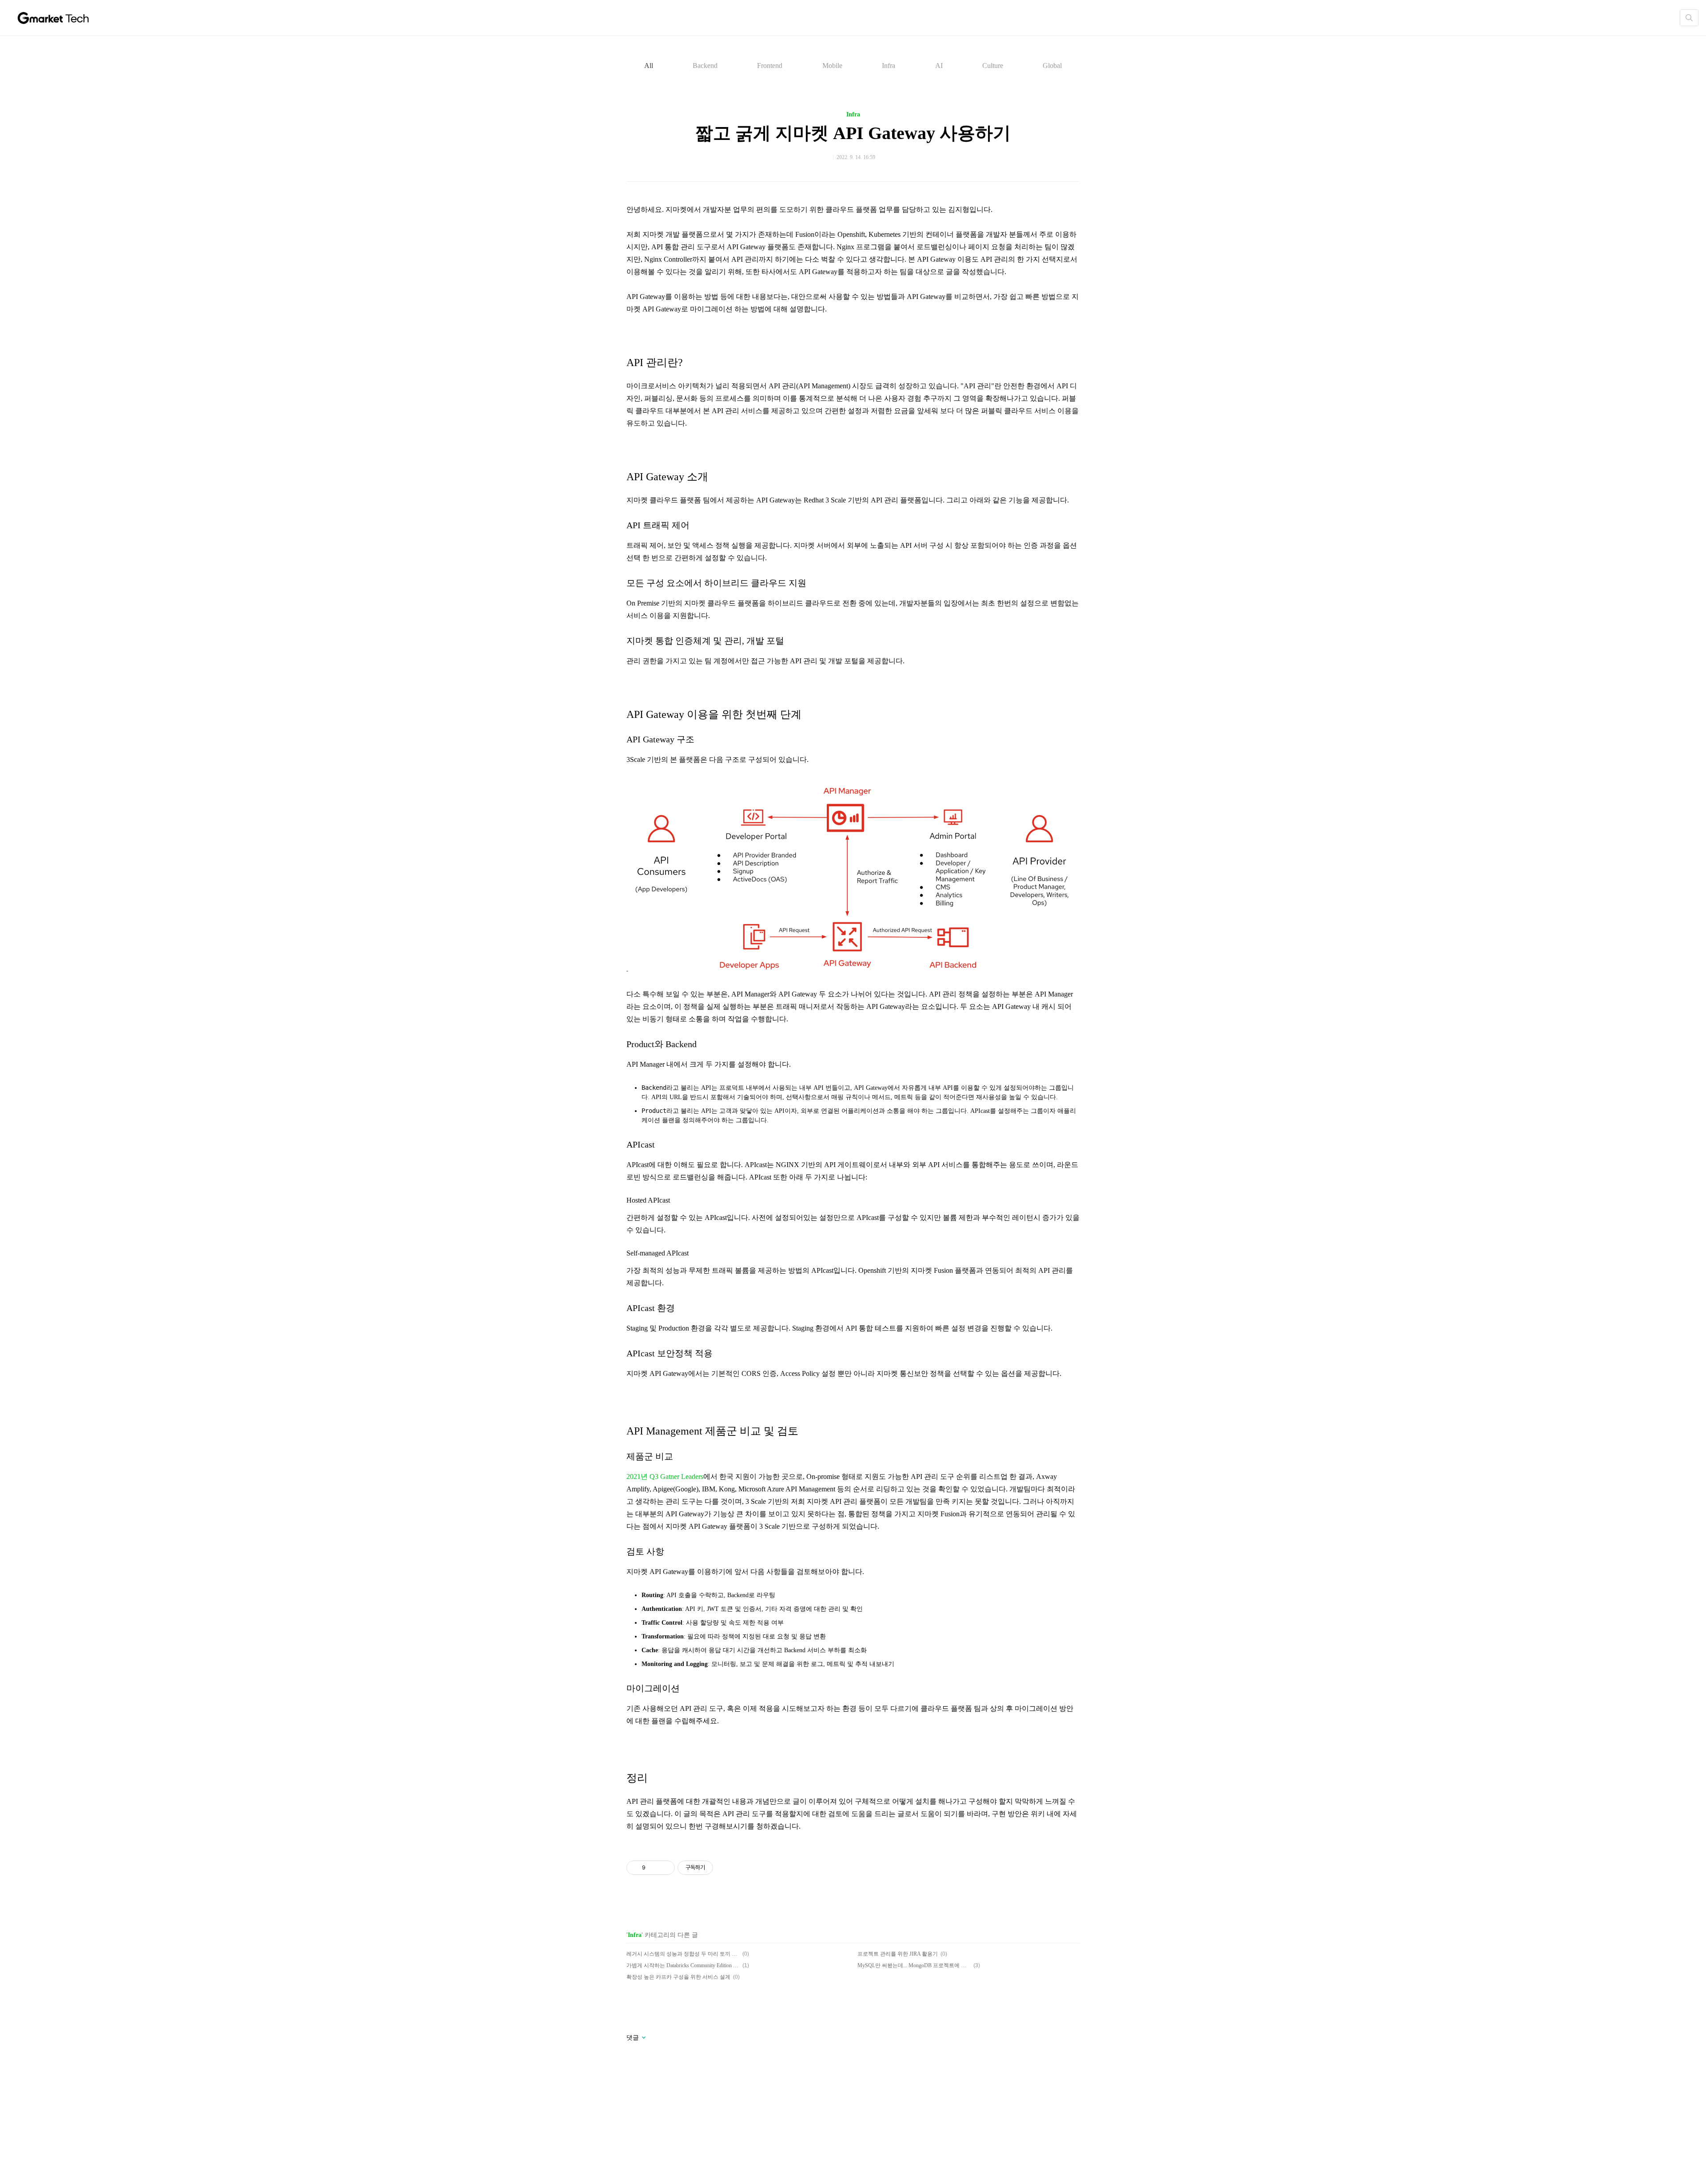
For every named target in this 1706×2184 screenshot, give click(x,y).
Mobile (832, 66)
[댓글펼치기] (643, 2038)
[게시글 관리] (665, 1868)
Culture (993, 66)
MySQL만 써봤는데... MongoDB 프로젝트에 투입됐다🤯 (914, 1965)
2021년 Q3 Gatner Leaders (665, 1477)
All (649, 66)
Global (1052, 66)
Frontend (770, 66)
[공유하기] (654, 1868)
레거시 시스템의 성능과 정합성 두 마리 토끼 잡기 (683, 1954)
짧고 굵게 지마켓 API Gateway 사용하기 (853, 133)
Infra (889, 66)
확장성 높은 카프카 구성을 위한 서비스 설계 (678, 1977)
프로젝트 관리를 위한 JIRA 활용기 (898, 1954)
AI (939, 66)
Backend (705, 66)
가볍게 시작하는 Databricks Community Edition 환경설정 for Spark (683, 1965)
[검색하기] (1689, 18)
